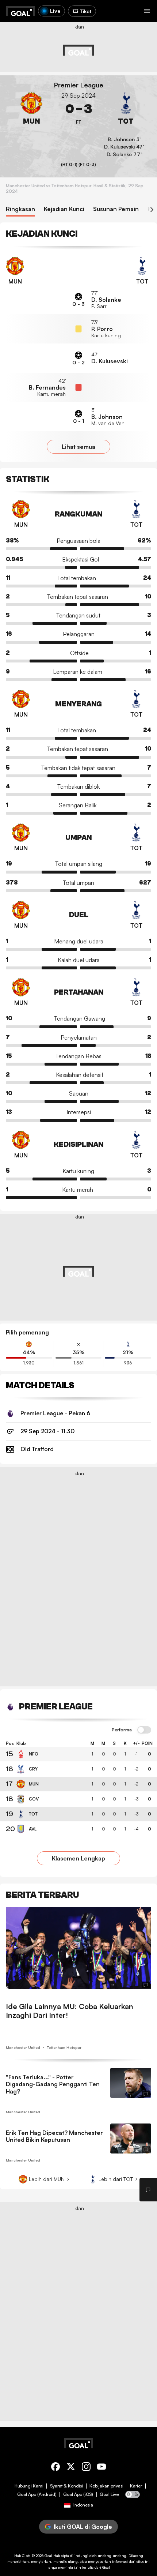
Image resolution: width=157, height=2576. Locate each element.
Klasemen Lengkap (78, 1858)
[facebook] (55, 2468)
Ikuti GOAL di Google (83, 2527)
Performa (122, 1730)
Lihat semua (78, 447)
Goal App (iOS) (78, 2494)
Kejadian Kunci (64, 209)
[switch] (144, 1730)
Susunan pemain (116, 209)
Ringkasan (20, 209)
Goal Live (109, 2494)
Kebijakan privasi (106, 2486)
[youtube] (102, 2468)
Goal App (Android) (37, 2494)
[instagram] (86, 2468)
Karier (136, 2486)
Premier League (79, 85)
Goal (48, 2556)
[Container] (31, 109)
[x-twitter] (71, 2468)
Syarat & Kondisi (66, 2486)
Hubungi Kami (29, 2486)
